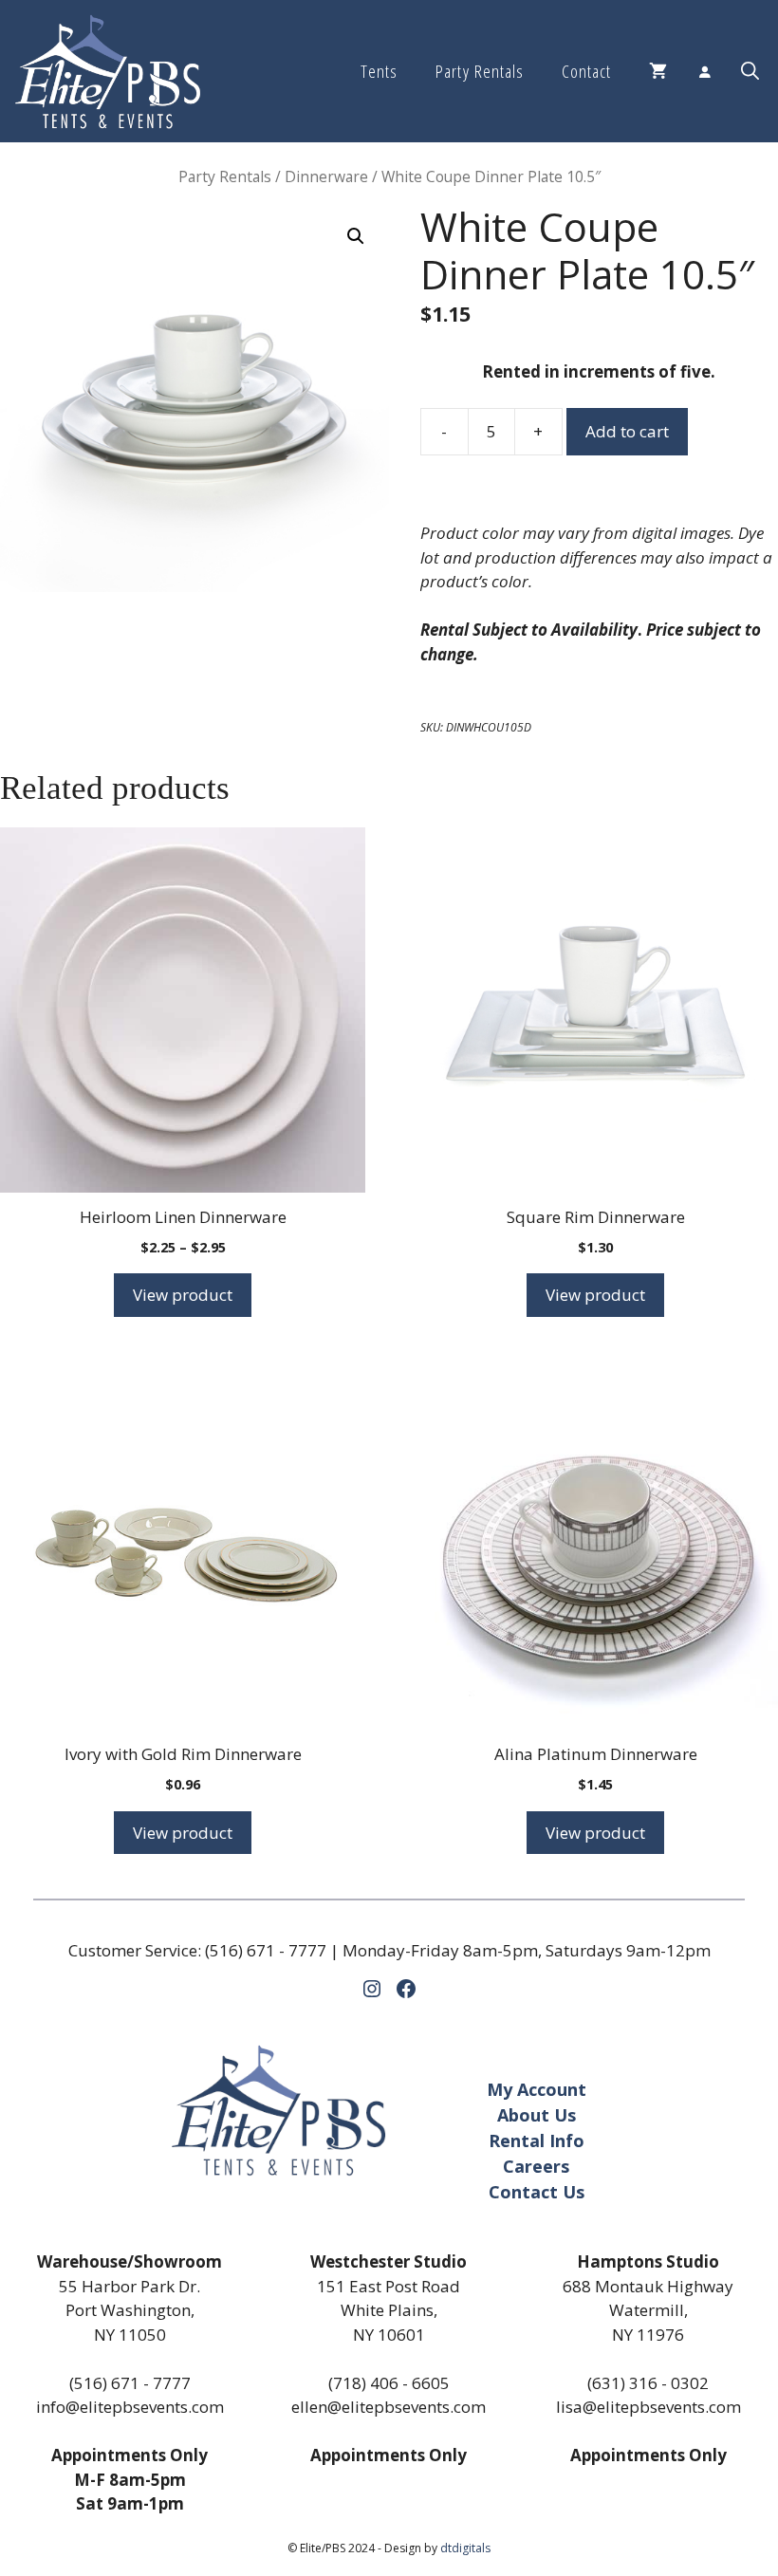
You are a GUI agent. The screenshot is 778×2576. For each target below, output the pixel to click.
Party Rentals (479, 71)
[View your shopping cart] (658, 71)
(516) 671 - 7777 (266, 1950)
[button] (750, 71)
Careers (536, 2166)
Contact (586, 71)
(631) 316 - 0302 (648, 2383)
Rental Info (537, 2140)
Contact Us (537, 2192)
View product (183, 1295)
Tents (379, 71)
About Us (537, 2115)
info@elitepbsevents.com (130, 2407)
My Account (537, 2089)
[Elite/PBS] (108, 71)
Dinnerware (326, 176)
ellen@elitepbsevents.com (389, 2407)
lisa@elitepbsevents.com (648, 2407)
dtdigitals (465, 2548)
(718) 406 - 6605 (389, 2383)
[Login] (704, 71)
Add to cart (627, 431)
